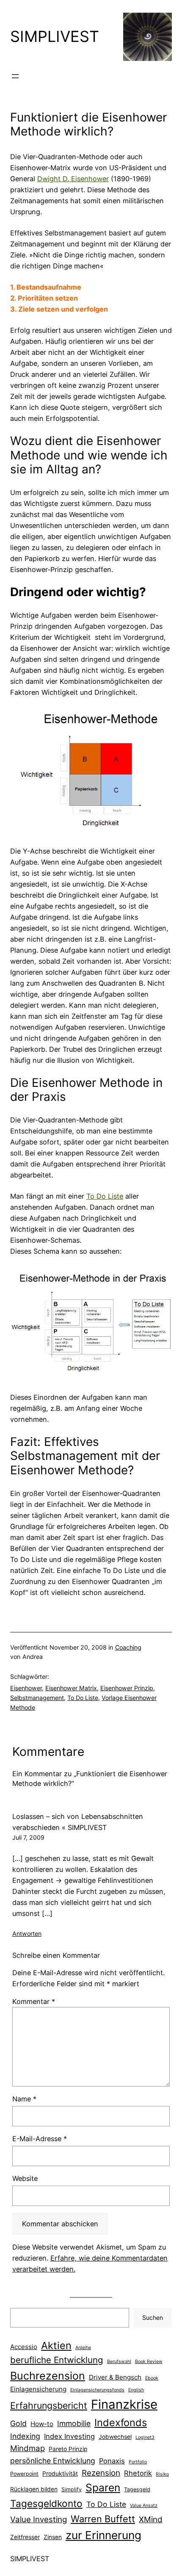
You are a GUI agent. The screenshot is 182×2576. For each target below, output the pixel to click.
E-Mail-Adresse (40, 2139)
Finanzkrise (124, 2404)
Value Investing (39, 2519)
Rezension (101, 2473)
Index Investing (69, 2436)
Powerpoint (24, 2474)
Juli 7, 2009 (28, 1837)
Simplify (72, 2489)
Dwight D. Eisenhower (73, 179)
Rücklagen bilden (34, 2489)
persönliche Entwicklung (53, 2461)
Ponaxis (112, 2461)
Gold (18, 2423)
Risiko (162, 2474)
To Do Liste (105, 1196)
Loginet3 (145, 2437)
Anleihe (83, 2348)
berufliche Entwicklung (57, 2360)
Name (24, 2099)
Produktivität (60, 2474)
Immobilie (74, 2423)
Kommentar (34, 2001)
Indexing (25, 2436)
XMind (151, 2519)
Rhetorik (138, 2473)
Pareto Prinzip (68, 2449)
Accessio (24, 2347)
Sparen (103, 2488)
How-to (42, 2424)
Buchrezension (48, 2376)
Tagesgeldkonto (46, 2503)
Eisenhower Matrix (71, 1688)
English (136, 2390)
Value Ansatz (144, 2506)
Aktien (56, 2345)
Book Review (149, 2362)
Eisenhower (26, 1688)
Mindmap (28, 2448)
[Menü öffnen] (15, 76)
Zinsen (53, 2537)
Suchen (153, 2318)
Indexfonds (121, 2423)
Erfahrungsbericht (49, 2405)
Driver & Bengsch (115, 2377)
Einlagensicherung (38, 2389)
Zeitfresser (25, 2537)
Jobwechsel (115, 2437)
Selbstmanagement (37, 1698)
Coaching (128, 1647)
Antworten (27, 1933)
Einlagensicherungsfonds (97, 2390)
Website (25, 2178)
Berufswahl (119, 2362)
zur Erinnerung (103, 2535)
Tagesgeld (137, 2489)
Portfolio (138, 2462)
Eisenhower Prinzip (127, 1688)
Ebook (152, 2378)
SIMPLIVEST (55, 36)
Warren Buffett (103, 2519)
